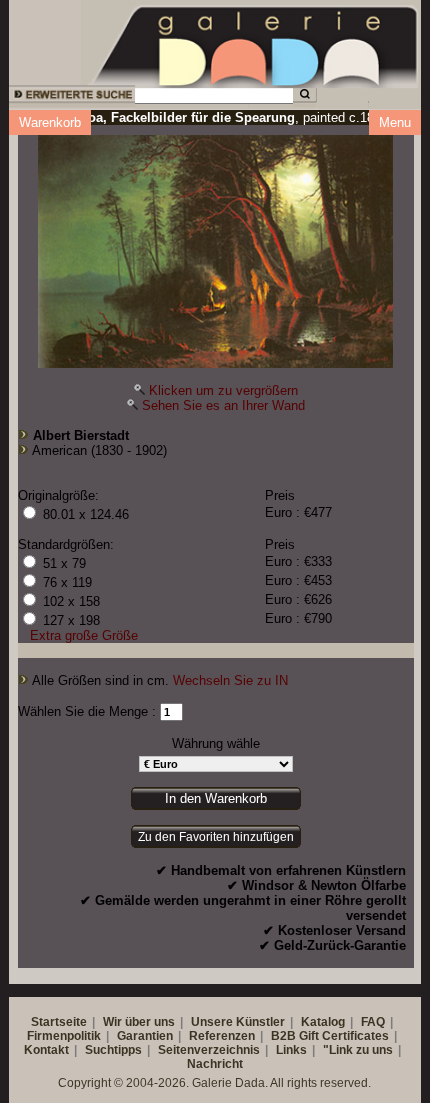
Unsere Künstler (238, 1022)
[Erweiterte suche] (70, 97)
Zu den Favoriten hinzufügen (216, 837)
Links (291, 1050)
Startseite (59, 1022)
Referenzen (222, 1036)
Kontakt (46, 1050)
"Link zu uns (358, 1050)
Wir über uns (139, 1022)
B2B (283, 1036)
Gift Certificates (344, 1036)
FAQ (373, 1022)
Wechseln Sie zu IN (230, 680)
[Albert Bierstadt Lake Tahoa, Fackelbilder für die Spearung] (215, 246)
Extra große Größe (84, 635)
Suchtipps (113, 1050)
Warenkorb (50, 122)
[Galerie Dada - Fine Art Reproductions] (255, 43)
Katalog (323, 1022)
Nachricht (215, 1064)
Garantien (145, 1036)
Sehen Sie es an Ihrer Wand (223, 405)
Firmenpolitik (64, 1036)
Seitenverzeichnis (209, 1050)
